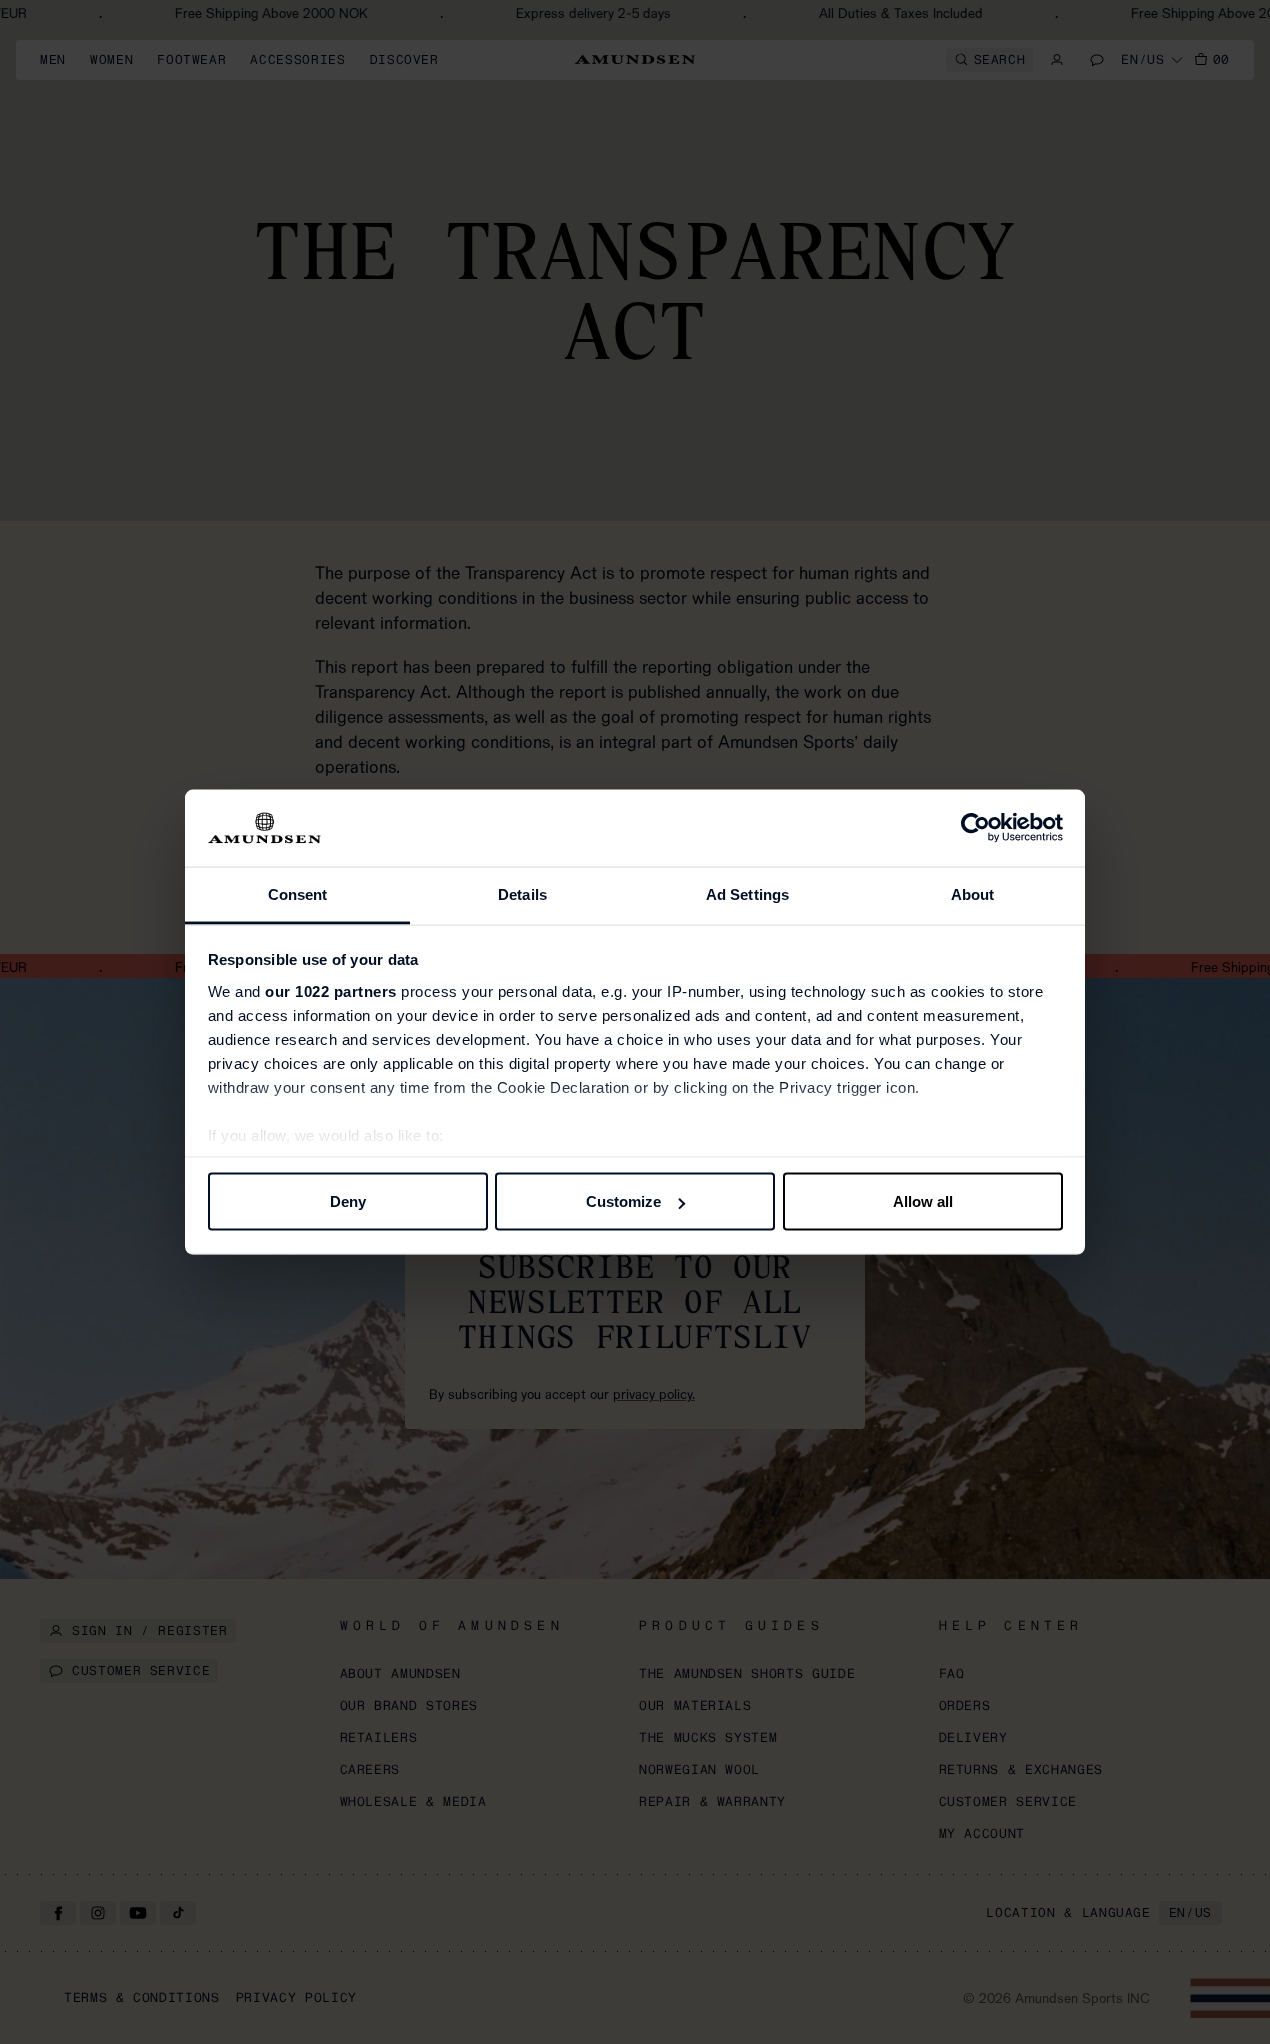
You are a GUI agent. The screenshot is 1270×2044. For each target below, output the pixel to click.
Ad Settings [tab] (747, 893)
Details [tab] (522, 893)
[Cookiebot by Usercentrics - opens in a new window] (975, 828)
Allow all (923, 1201)
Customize (623, 1201)
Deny (348, 1201)
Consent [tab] (298, 893)
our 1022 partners (331, 990)
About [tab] (973, 893)
